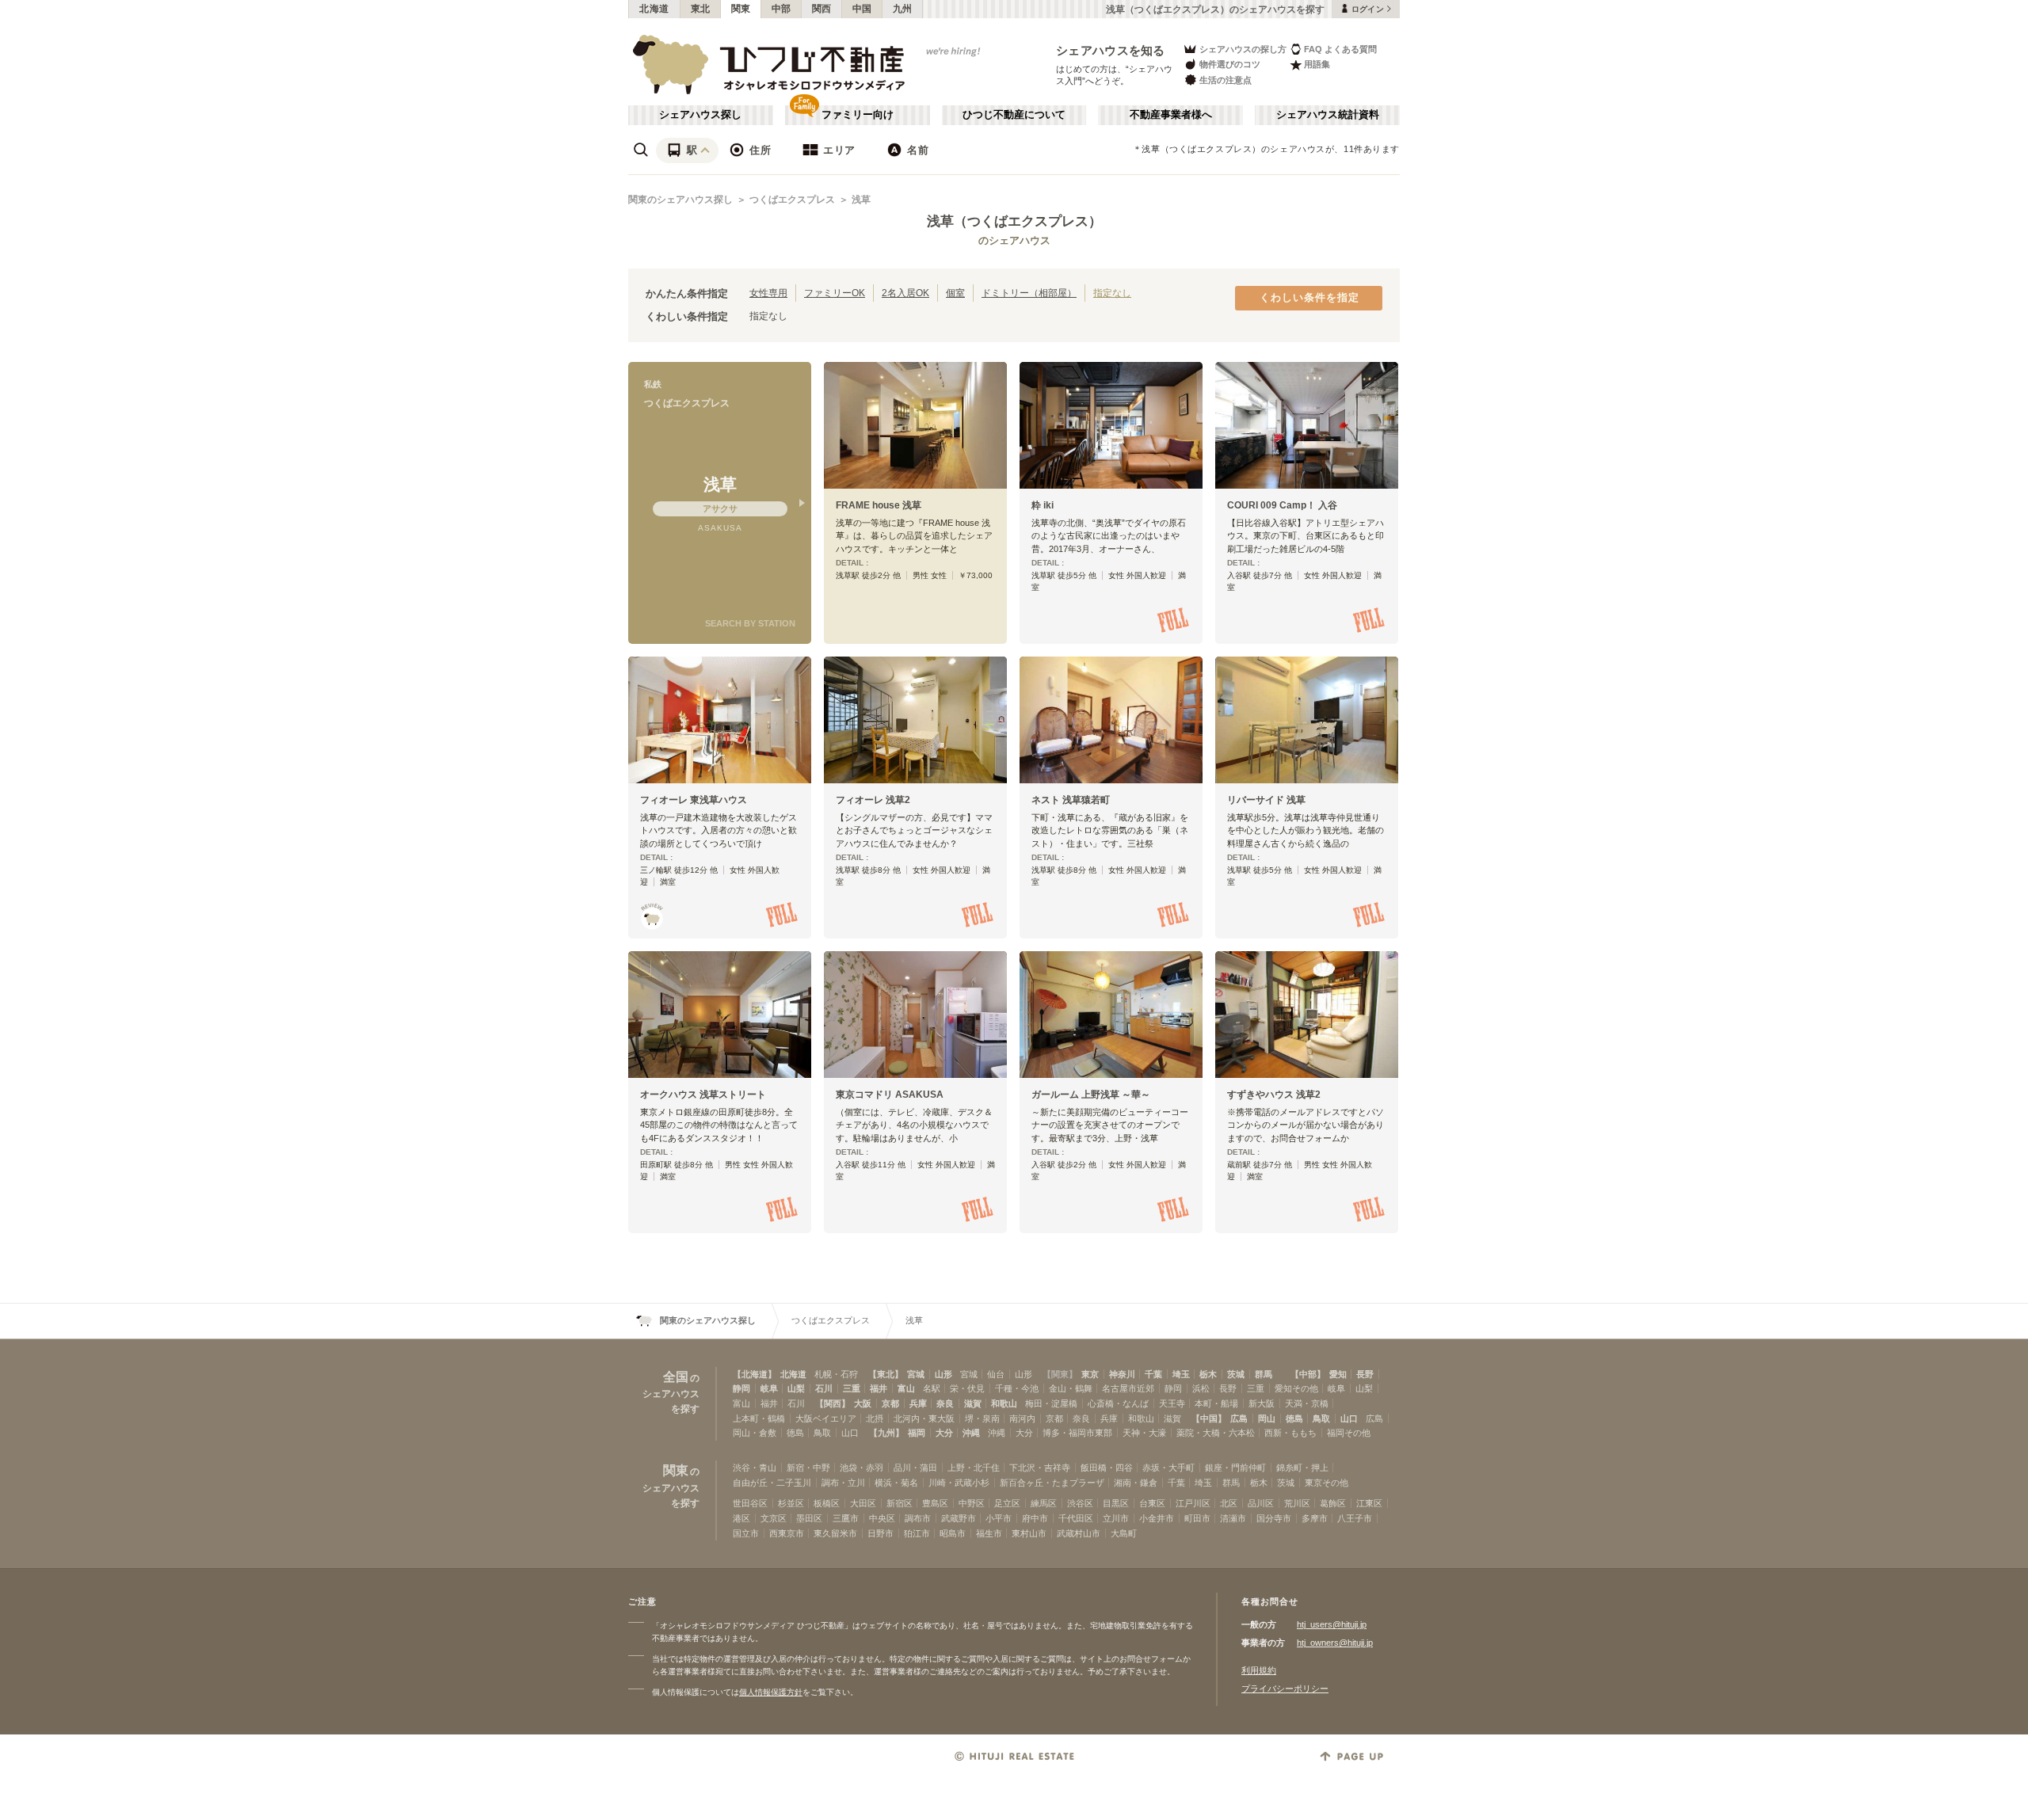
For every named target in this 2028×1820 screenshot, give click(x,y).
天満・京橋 (1307, 1403)
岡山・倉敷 (755, 1433)
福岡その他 (1349, 1433)
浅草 (861, 200)
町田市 (1197, 1518)
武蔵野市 (959, 1518)
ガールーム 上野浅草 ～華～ (1091, 1095)
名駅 (932, 1388)
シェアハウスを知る (1111, 50)
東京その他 (1327, 1483)
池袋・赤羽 (862, 1468)
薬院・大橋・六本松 (1216, 1433)
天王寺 (1172, 1403)
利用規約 (1259, 1670)
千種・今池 (1017, 1388)
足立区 (1007, 1503)
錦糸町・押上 (1302, 1468)
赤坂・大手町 (1168, 1468)
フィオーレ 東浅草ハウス (694, 800)
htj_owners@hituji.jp (1335, 1643)
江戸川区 (1193, 1503)
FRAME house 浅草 (879, 505)
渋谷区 (1080, 1503)
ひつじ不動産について (1014, 115)
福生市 (989, 1533)
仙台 (996, 1374)
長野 (1365, 1374)
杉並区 (791, 1503)
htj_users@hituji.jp (1332, 1624)
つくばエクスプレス (792, 200)
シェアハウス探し (700, 115)
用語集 (1317, 64)
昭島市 (953, 1533)
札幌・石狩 (836, 1374)
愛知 (1338, 1374)
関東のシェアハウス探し (680, 200)
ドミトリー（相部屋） (1029, 293)
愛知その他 (1296, 1388)
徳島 (1294, 1418)
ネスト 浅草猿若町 (1071, 800)
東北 (701, 9)
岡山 (1267, 1418)
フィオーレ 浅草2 (873, 800)
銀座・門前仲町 (1235, 1468)
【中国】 (1209, 1418)
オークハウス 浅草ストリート (703, 1095)
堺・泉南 (982, 1418)
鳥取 (1321, 1418)
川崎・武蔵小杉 (959, 1483)
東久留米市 (835, 1533)
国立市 (746, 1533)
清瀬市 (1233, 1518)
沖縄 (971, 1433)
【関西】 (833, 1403)
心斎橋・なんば (1118, 1403)
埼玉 (1181, 1374)
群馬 (1264, 1374)
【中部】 (1308, 1374)
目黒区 (1116, 1503)
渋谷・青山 (755, 1468)
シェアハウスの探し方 (1243, 49)
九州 (903, 9)
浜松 (1201, 1388)
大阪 (863, 1403)
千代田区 (1076, 1518)
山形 (943, 1374)
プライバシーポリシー (1285, 1689)
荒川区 (1297, 1503)
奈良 (945, 1403)
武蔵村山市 (1079, 1533)
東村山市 (1029, 1533)
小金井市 (1157, 1518)
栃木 (1208, 1374)
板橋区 (827, 1503)
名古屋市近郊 (1128, 1388)
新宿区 (900, 1503)
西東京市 (787, 1533)
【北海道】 (755, 1374)
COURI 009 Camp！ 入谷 (1282, 505)
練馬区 (1044, 1503)
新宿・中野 (808, 1468)
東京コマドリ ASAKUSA (890, 1095)
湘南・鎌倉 (1136, 1483)
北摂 (875, 1418)
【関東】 (1060, 1374)
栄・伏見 (967, 1388)
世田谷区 (750, 1503)
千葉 (1153, 1374)
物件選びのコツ (1230, 64)
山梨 (796, 1388)
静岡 (741, 1388)
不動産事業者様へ (1171, 115)
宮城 (916, 1374)
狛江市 (917, 1533)
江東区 (1369, 1503)
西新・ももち (1290, 1433)
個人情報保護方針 (771, 1692)
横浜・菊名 (896, 1483)
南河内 (1022, 1418)
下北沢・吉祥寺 (1040, 1468)
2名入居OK (905, 293)
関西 (822, 9)
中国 (862, 9)
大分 (944, 1433)
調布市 (918, 1518)
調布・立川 (843, 1483)
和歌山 (1004, 1403)
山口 (1349, 1418)
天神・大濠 (1144, 1433)
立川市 (1116, 1518)
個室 (955, 293)
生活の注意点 (1226, 80)
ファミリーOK (835, 293)
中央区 (882, 1518)
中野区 (972, 1503)
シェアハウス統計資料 (1328, 115)
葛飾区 (1333, 1503)
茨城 (1236, 1374)
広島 (1239, 1418)
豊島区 (935, 1503)
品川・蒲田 (915, 1468)
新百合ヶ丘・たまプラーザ (1052, 1483)
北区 (1229, 1503)
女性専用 (768, 293)
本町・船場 (1216, 1403)
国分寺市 (1274, 1518)
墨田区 (809, 1518)
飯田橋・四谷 (1107, 1468)
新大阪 (1262, 1403)
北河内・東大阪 (924, 1418)
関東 (741, 9)
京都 (890, 1403)
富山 (906, 1388)
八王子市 (1355, 1518)
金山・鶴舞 (1071, 1388)
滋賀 (973, 1403)
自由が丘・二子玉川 (772, 1483)
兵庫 (918, 1403)
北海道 (654, 9)
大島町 (1124, 1533)
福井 (879, 1388)
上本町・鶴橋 (759, 1418)
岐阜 (769, 1388)
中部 (781, 9)
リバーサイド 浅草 (1266, 800)
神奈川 (1122, 1374)
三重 (852, 1388)
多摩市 (1315, 1518)
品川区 (1261, 1503)
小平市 (999, 1518)
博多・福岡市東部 (1077, 1433)
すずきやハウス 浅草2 (1274, 1095)
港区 (741, 1518)
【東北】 (886, 1374)
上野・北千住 (974, 1468)
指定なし (1112, 293)
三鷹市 (846, 1518)
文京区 (774, 1518)
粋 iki (1043, 505)
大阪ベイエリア (826, 1418)
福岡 (917, 1433)
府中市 (1035, 1518)
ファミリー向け (858, 115)
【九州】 (886, 1433)
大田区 (863, 1503)
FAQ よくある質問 (1340, 49)
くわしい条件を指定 (1309, 298)
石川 (824, 1388)
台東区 (1152, 1503)
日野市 (881, 1533)
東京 (1090, 1374)
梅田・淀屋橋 (1051, 1403)
